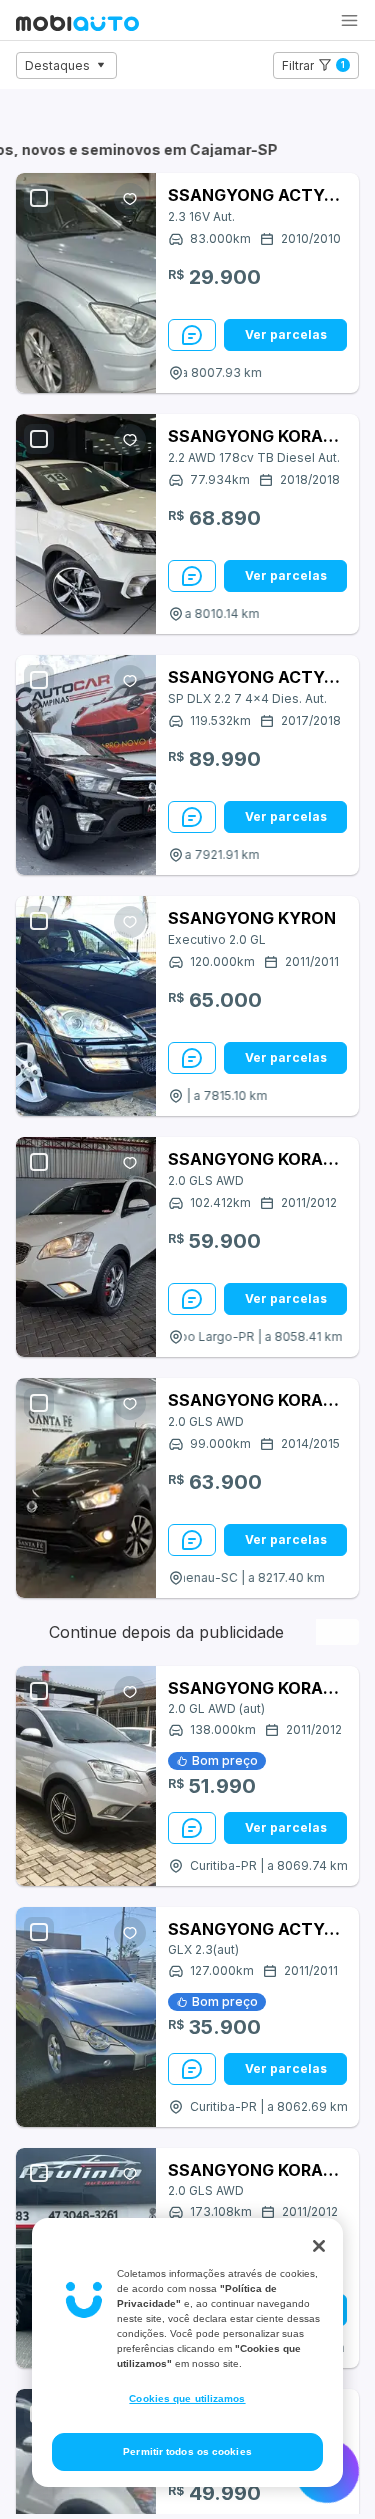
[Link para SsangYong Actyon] (86, 283)
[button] (349, 20)
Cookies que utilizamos (187, 2398)
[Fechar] (319, 2246)
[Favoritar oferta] (130, 199)
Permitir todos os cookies (187, 2451)
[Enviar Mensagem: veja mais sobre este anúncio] (192, 335)
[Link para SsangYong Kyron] (86, 1006)
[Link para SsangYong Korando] (86, 524)
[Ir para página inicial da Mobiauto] (77, 25)
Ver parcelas (286, 334)
